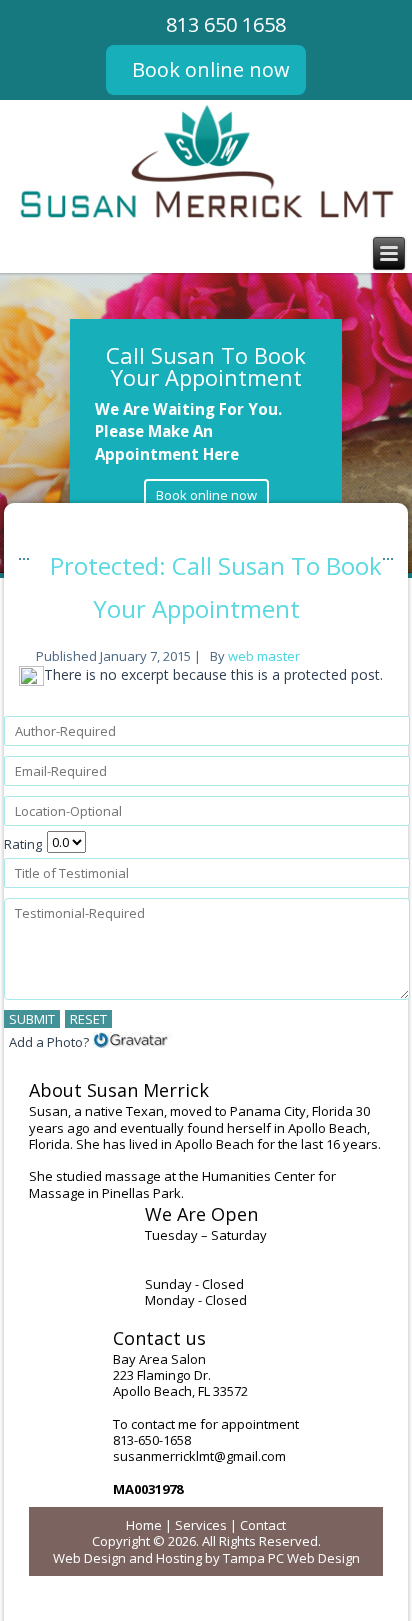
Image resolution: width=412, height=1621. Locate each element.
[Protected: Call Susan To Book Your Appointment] (34, 681)
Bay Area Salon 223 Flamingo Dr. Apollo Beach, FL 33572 (180, 1375)
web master (264, 656)
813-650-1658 (152, 1440)
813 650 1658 (226, 24)
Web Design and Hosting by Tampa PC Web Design (206, 1558)
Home (144, 1525)
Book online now (211, 69)
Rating (23, 844)
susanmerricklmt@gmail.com (199, 1456)
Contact (263, 1525)
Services (201, 1525)
